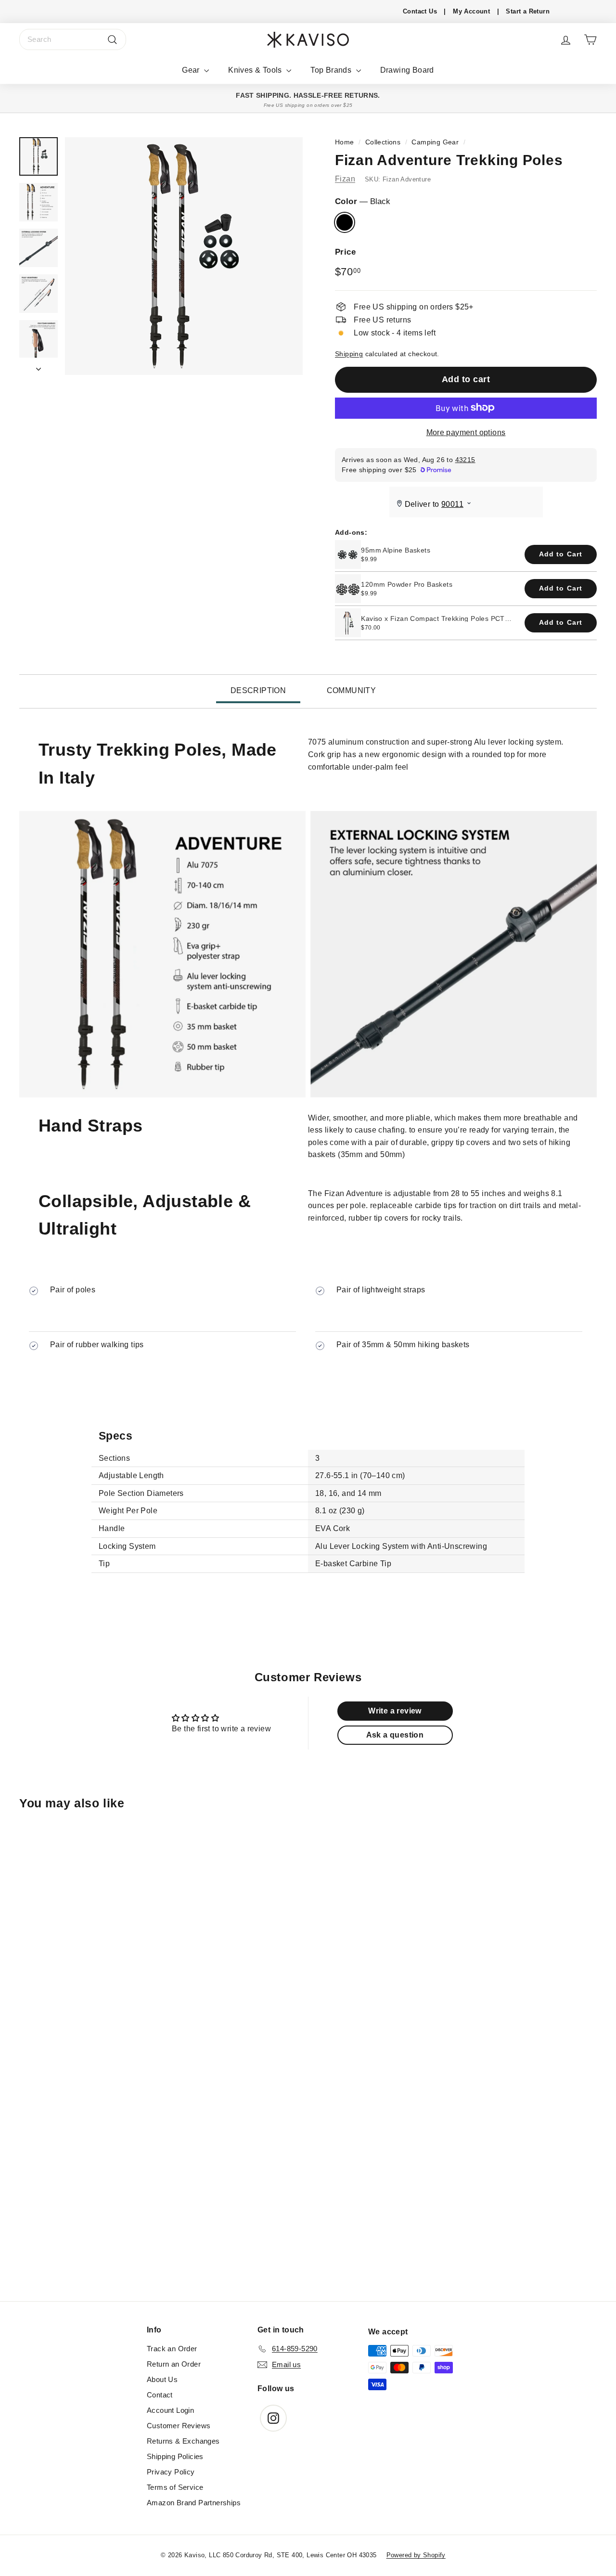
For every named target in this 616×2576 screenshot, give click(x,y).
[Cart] (590, 40)
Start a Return (528, 11)
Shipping (349, 354)
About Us (162, 2379)
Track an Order (172, 2349)
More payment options (466, 432)
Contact (160, 2395)
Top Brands (332, 70)
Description (258, 690)
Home (345, 142)
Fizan (345, 179)
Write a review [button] (395, 1711)
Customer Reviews (179, 2426)
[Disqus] (308, 2170)
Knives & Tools (256, 70)
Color (363, 201)
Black (345, 222)
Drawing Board (407, 70)
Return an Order (174, 2364)
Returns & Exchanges (183, 2441)
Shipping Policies (175, 2456)
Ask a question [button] (395, 1735)
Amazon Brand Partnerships (194, 2503)
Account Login (170, 2410)
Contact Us (420, 11)
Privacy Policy (171, 2472)
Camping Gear (435, 142)
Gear (192, 70)
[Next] (38, 366)
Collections (383, 142)
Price (345, 252)
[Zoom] (184, 256)
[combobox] (73, 39)
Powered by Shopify (416, 2555)
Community (352, 690)
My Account (471, 11)
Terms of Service (175, 2487)
